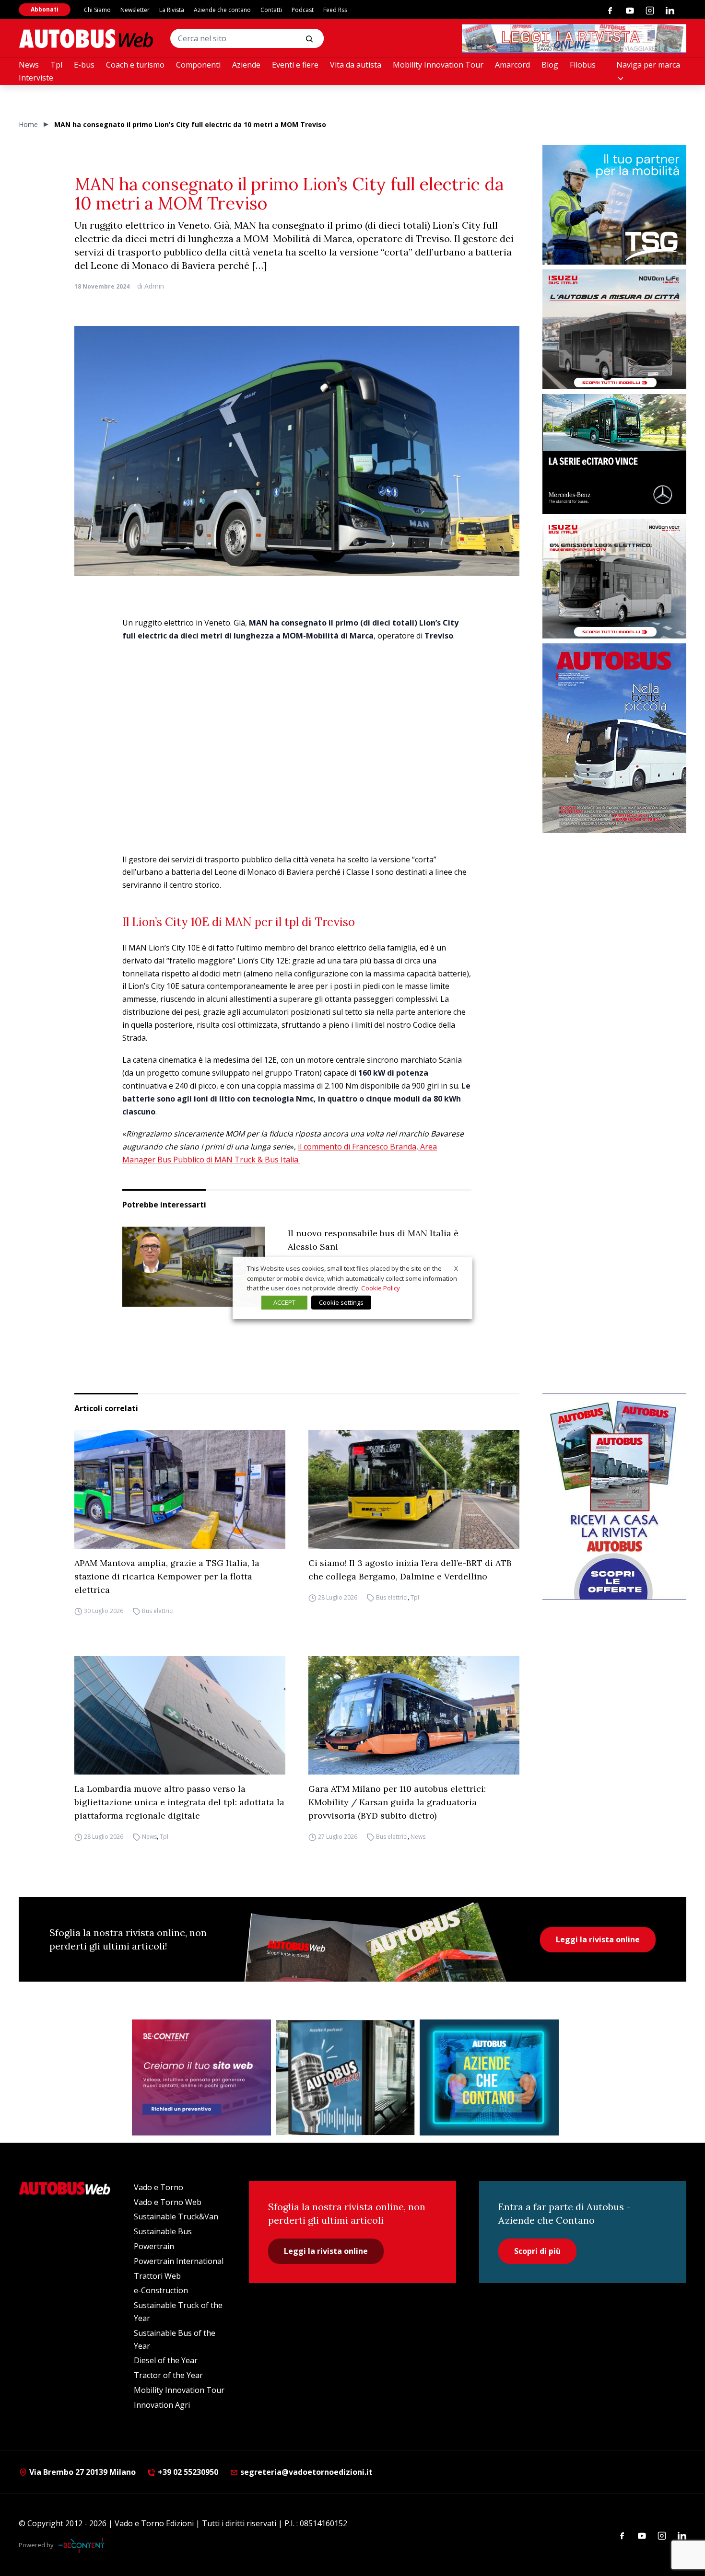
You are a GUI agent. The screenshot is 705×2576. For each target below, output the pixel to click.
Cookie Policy (381, 1288)
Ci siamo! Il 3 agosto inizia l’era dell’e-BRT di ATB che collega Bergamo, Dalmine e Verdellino (410, 1570)
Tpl (56, 65)
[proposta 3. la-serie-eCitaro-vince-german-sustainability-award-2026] (614, 454)
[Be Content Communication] (84, 2545)
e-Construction (161, 2290)
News (29, 65)
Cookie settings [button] (341, 1302)
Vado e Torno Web (168, 2202)
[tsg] (614, 205)
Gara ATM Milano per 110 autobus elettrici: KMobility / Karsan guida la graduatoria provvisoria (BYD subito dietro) (397, 1802)
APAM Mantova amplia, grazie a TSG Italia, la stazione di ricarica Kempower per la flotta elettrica (167, 1576)
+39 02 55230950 (187, 2472)
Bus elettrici (158, 1611)
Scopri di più (537, 2251)
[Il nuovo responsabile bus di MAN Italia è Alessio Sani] (194, 1267)
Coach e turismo (135, 65)
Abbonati (45, 9)
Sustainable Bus (163, 2231)
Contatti (271, 10)
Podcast (303, 10)
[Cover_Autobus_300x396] (614, 738)
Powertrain (154, 2246)
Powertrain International (179, 2261)
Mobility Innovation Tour (438, 65)
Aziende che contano (222, 10)
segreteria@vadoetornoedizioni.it (306, 2472)
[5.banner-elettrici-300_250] (614, 579)
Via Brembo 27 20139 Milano (82, 2472)
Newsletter (135, 10)
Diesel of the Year (166, 2360)
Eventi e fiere (295, 65)
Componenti (198, 65)
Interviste (36, 78)
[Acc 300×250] (489, 2077)
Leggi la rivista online (598, 1939)
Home (28, 124)
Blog (550, 65)
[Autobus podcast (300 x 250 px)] (345, 2077)
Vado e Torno (159, 2187)
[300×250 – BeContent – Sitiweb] (201, 2077)
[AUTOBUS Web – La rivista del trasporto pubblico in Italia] (86, 39)
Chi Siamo (97, 10)
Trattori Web (157, 2276)
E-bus (84, 65)
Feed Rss (335, 10)
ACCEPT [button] (284, 1302)
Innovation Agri (162, 2405)
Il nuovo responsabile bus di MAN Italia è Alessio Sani (373, 1240)
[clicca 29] (574, 38)
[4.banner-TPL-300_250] (614, 329)
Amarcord (512, 65)
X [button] (456, 1268)
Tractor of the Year (168, 2375)
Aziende (246, 65)
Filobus (583, 65)
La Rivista (172, 10)
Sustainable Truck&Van (176, 2216)
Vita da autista (356, 65)
